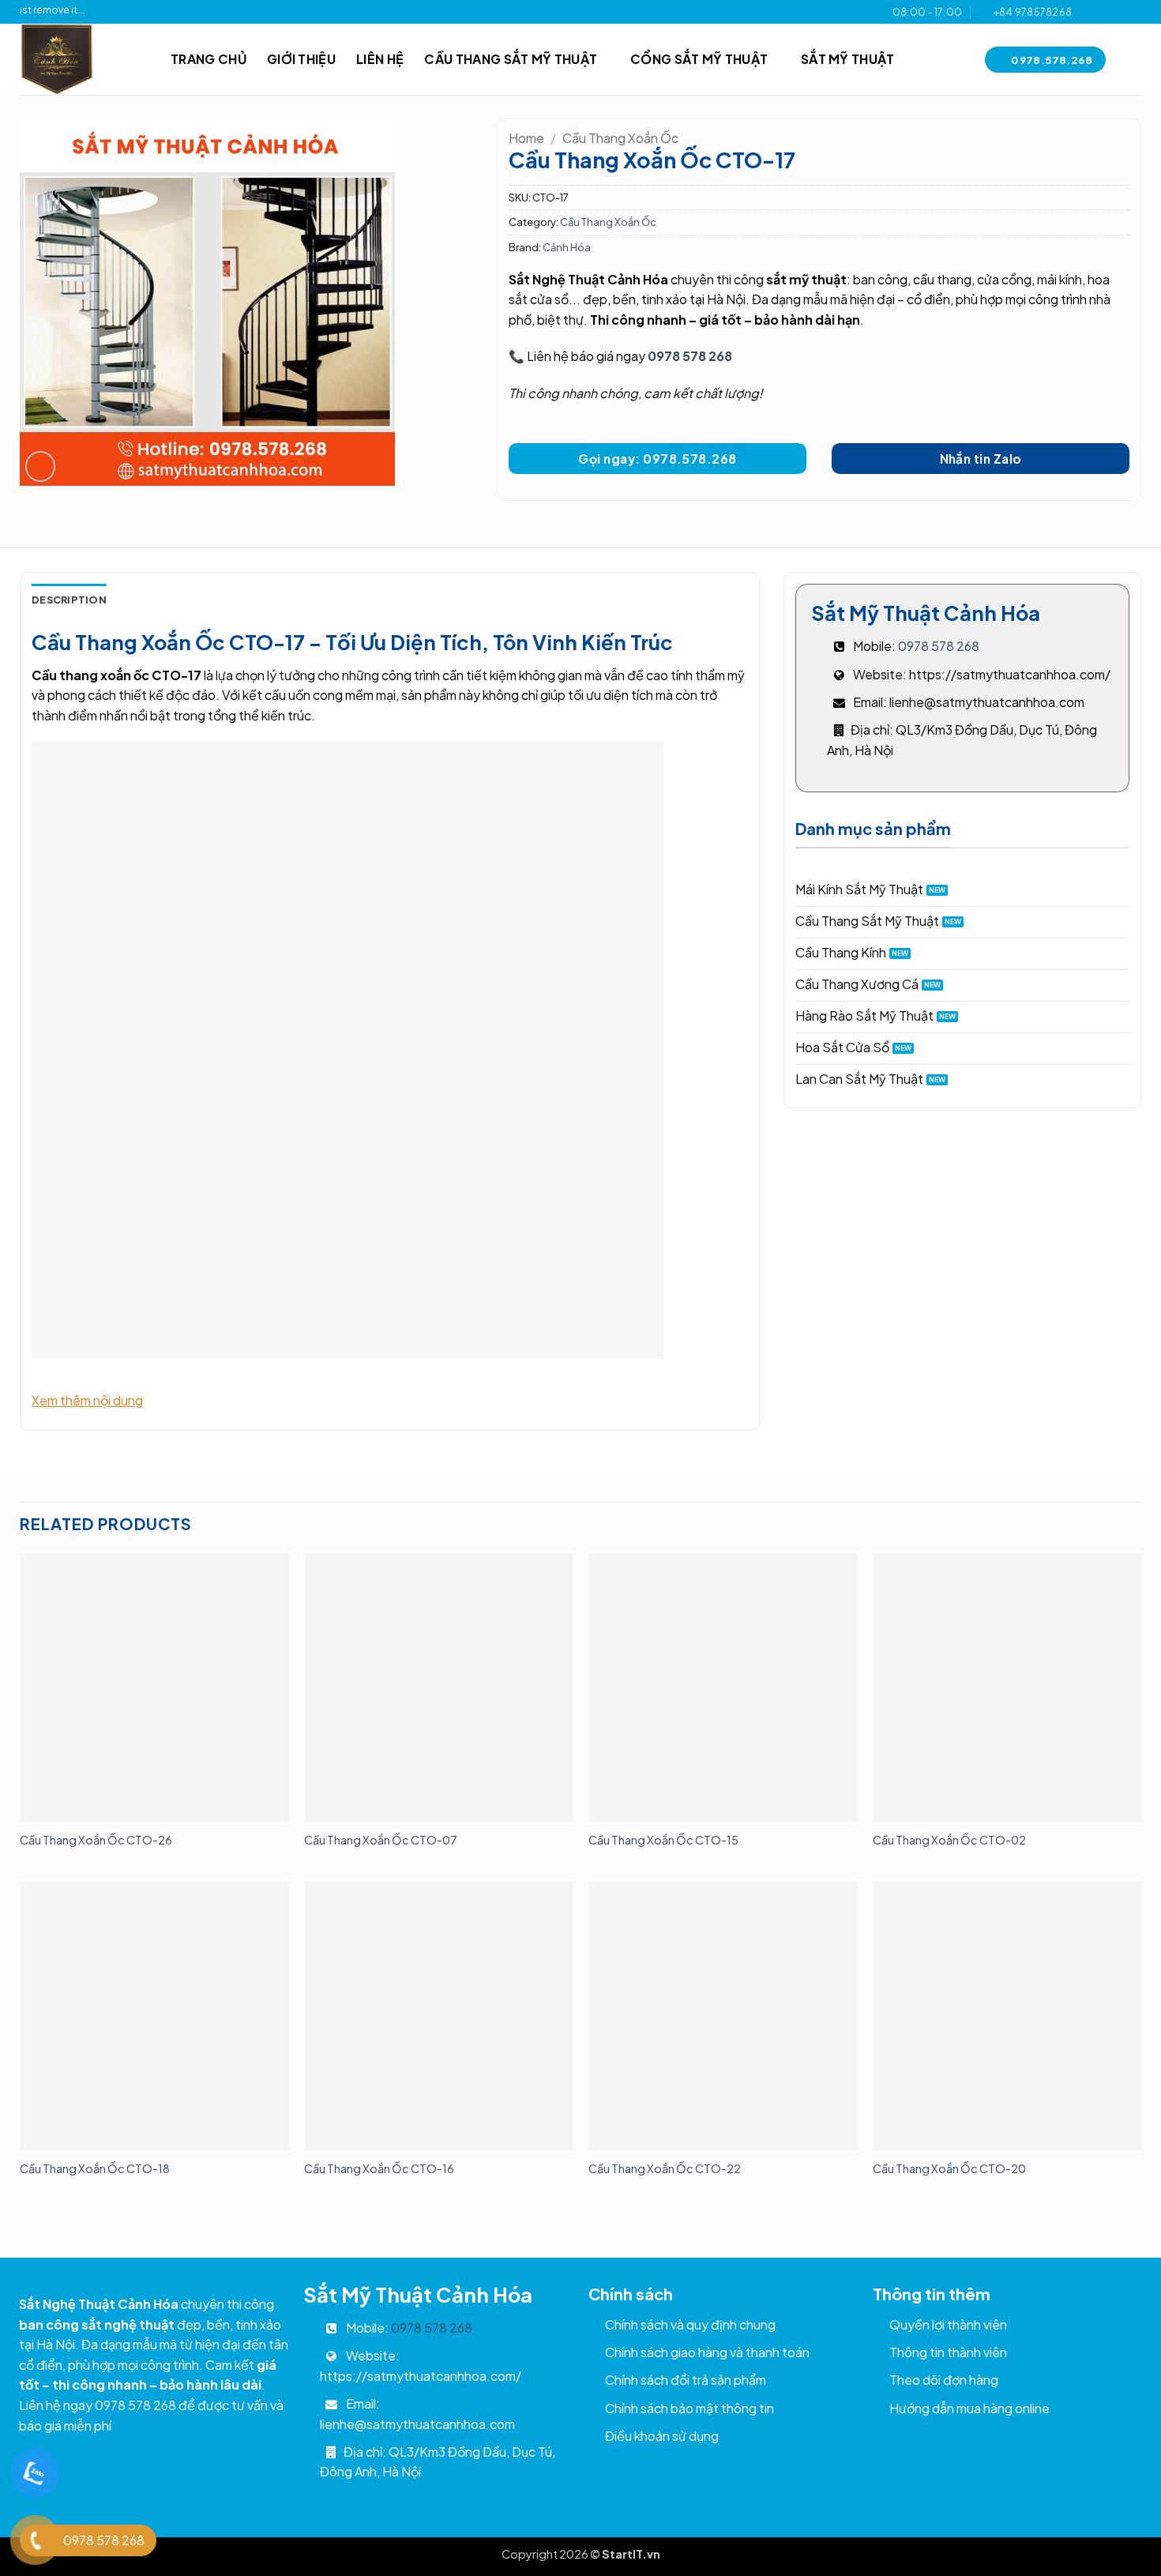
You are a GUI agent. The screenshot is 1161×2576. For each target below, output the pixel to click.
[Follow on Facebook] (1088, 12)
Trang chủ (209, 59)
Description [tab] (69, 600)
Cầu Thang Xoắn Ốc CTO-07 (381, 1840)
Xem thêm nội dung (87, 1400)
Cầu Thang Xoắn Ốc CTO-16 (379, 2168)
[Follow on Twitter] (1118, 12)
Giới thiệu (301, 59)
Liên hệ (380, 59)
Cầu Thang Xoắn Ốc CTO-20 (949, 2168)
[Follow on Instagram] (1103, 12)
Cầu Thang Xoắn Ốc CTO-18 (95, 2168)
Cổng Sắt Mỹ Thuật (699, 59)
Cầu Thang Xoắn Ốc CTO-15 (663, 1840)
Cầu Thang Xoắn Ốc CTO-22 (665, 2168)
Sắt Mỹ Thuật (848, 59)
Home (526, 138)
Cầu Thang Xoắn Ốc (620, 138)
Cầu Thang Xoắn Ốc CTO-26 (96, 1840)
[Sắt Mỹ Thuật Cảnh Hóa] (83, 59)
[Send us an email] (1133, 12)
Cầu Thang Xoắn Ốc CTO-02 (949, 1840)
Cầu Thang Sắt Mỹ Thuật (511, 59)
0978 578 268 (690, 356)
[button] (41, 466)
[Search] (1134, 60)
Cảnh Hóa (567, 247)
